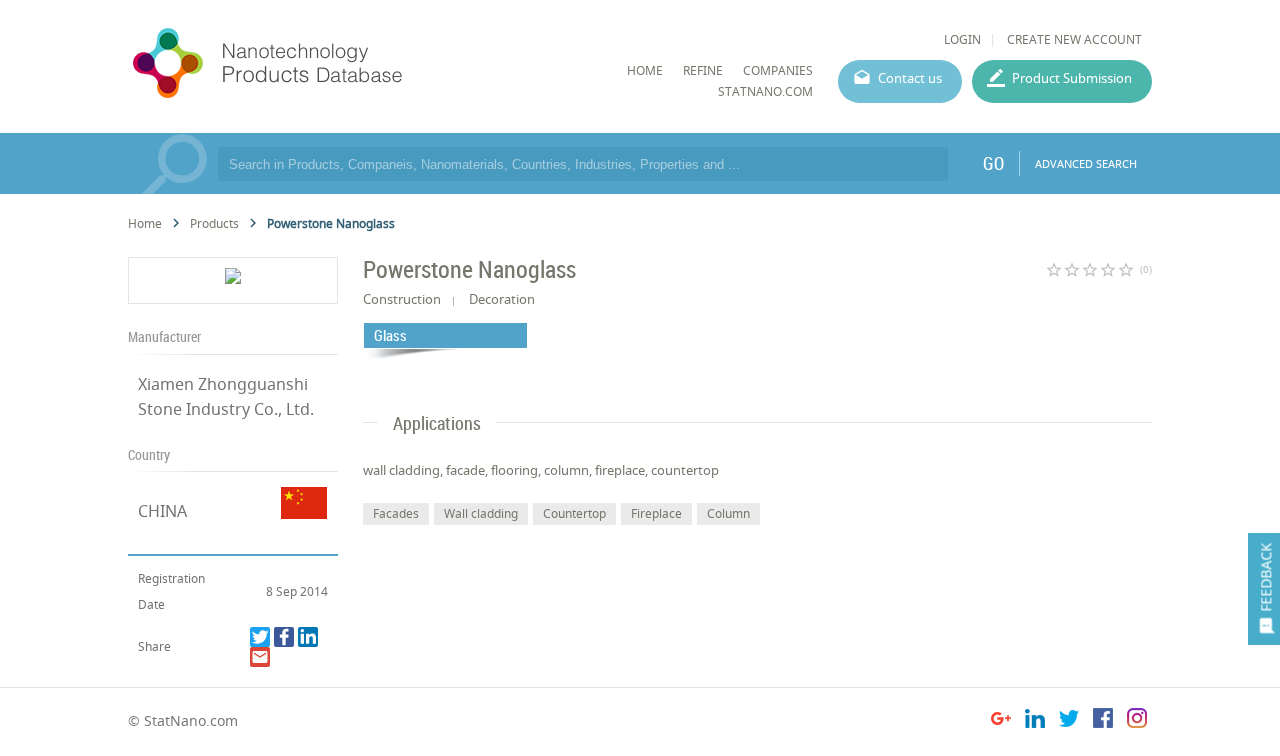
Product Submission (1072, 78)
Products (214, 223)
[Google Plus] (1001, 721)
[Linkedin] (308, 637)
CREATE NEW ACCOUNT (1074, 39)
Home (145, 223)
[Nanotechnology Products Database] (327, 64)
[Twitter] (260, 637)
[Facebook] (284, 637)
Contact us (910, 78)
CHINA (162, 511)
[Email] (260, 657)
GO (993, 163)
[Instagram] (1137, 721)
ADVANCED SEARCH (1086, 163)
